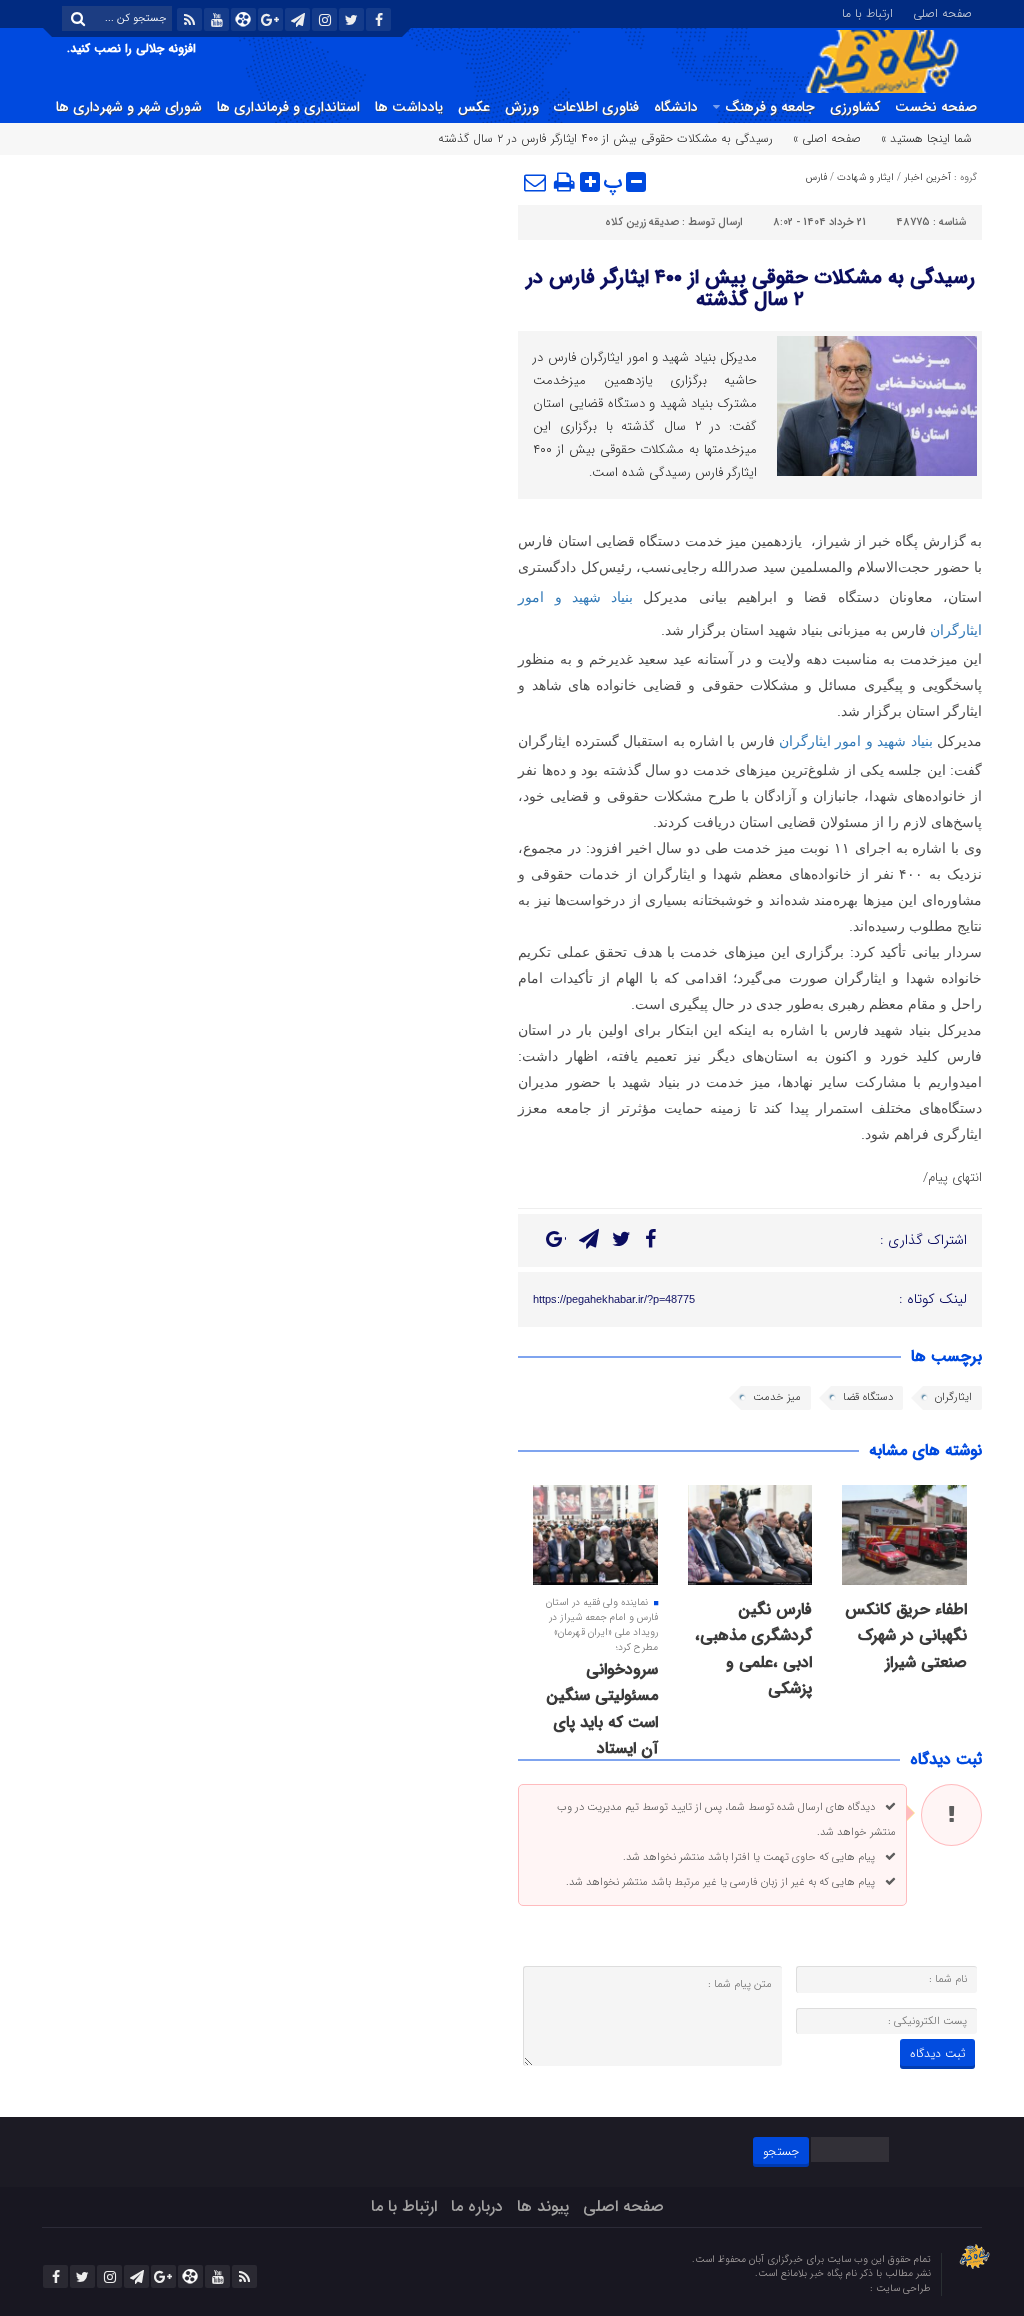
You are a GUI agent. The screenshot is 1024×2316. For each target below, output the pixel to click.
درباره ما (477, 2206)
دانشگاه (676, 107)
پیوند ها (543, 2206)
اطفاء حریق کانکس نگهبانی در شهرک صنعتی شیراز (906, 1636)
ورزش (522, 107)
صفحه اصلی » (827, 138)
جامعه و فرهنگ (770, 107)
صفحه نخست (936, 107)
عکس (474, 107)
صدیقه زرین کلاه (642, 222)
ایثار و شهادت (865, 177)
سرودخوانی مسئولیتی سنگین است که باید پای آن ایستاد (602, 1709)
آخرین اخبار (927, 177)
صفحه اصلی (942, 12)
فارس (816, 177)
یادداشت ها (409, 107)
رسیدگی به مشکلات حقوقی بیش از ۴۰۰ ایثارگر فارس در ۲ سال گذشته (750, 288)
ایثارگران (953, 1397)
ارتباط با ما (867, 12)
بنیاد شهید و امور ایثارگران (856, 741)
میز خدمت (777, 1397)
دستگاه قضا (868, 1397)
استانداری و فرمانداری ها (288, 107)
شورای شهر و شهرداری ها (129, 107)
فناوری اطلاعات (596, 107)
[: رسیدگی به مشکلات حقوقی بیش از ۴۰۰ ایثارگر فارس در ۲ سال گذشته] (536, 182)
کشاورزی (855, 107)
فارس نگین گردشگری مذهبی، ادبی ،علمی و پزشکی (753, 1649)
